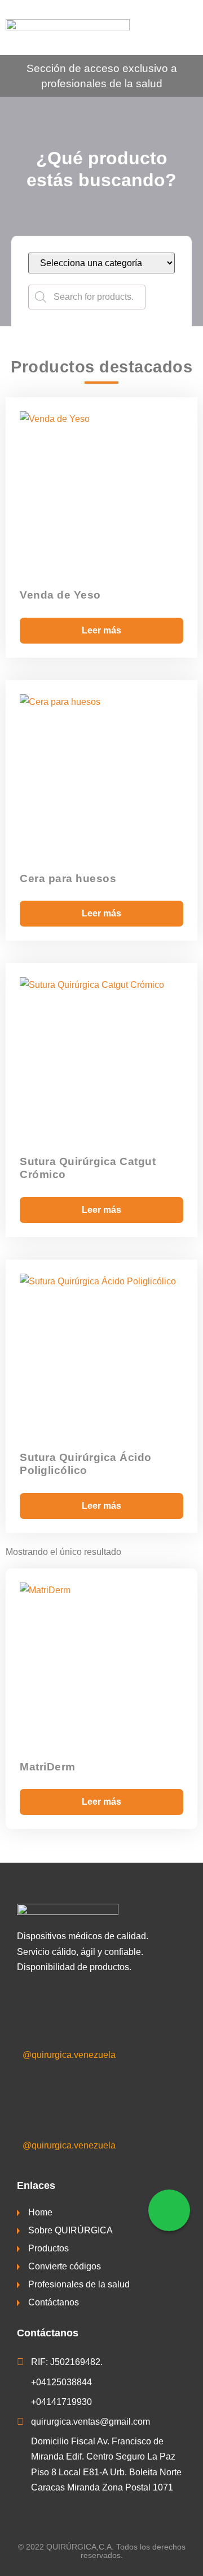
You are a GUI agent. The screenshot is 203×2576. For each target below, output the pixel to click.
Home (40, 2212)
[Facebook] (33, 2007)
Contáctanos (54, 2302)
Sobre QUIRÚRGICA (70, 2230)
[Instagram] (33, 2098)
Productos (48, 2248)
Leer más (101, 630)
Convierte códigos (65, 2266)
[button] (186, 28)
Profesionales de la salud (79, 2284)
